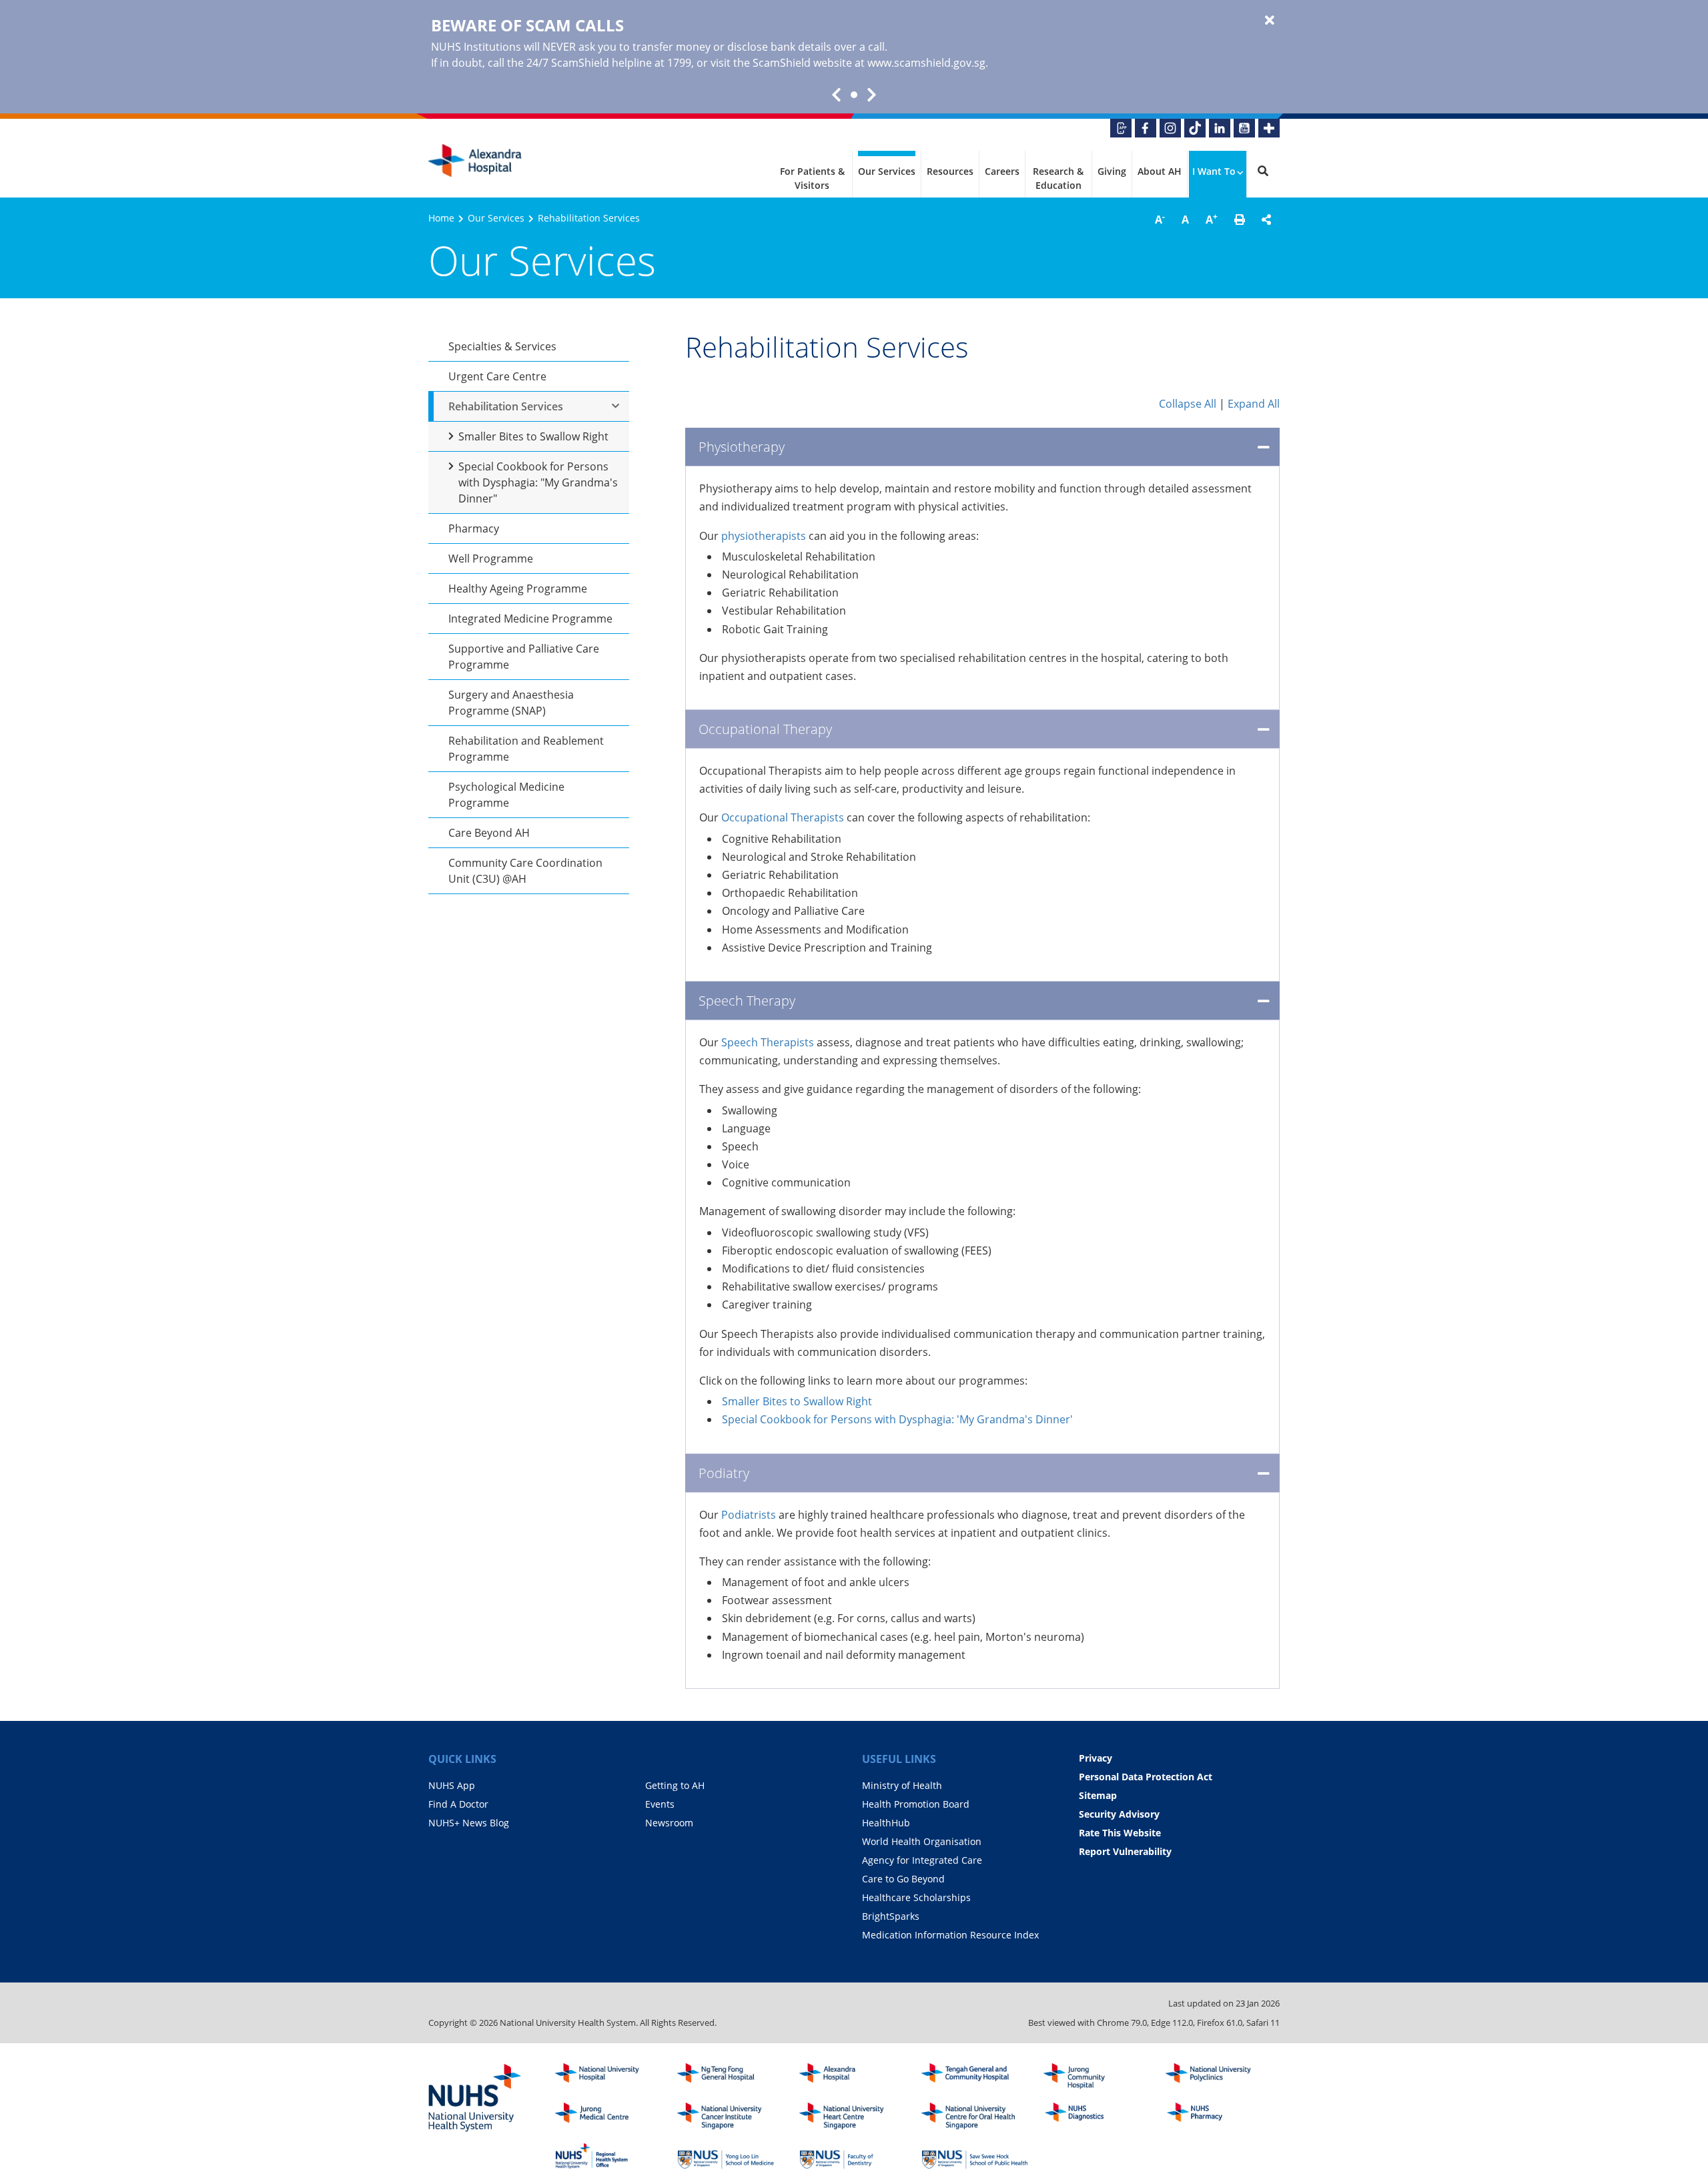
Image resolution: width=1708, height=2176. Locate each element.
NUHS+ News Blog (469, 1823)
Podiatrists (749, 1515)
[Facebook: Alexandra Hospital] (1146, 128)
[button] (1240, 220)
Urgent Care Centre (497, 376)
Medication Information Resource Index (950, 1935)
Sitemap (1098, 1795)
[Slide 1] (854, 95)
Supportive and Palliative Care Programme (524, 657)
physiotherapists (764, 536)
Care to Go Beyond (903, 1879)
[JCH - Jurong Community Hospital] (1097, 2077)
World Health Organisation (922, 1841)
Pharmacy (474, 528)
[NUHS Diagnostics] (1097, 2116)
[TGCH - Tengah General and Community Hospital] (975, 2077)
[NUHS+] (1269, 128)
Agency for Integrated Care (922, 1860)
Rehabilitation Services (506, 406)
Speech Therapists (768, 1042)
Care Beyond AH (489, 833)
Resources (950, 171)
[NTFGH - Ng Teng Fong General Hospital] (731, 2077)
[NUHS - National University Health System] (475, 2099)
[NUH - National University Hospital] (608, 2077)
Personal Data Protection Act (1146, 1777)
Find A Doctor (458, 1804)
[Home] (853, 2077)
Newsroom (669, 1823)
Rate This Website (1120, 1833)
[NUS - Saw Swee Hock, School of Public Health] (975, 2156)
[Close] (1270, 21)
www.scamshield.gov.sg (926, 63)
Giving (1112, 171)
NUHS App (452, 1785)
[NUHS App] (1121, 128)
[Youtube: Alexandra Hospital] (1244, 128)
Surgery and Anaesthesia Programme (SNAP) (511, 703)
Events (660, 1804)
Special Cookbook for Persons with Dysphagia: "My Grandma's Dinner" (538, 482)
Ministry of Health (902, 1785)
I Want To (1214, 171)
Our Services (887, 171)
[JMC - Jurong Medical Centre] (608, 2116)
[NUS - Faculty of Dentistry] (853, 2156)
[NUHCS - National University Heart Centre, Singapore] (853, 2116)
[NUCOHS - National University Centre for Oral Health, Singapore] (975, 2116)
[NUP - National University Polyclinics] (1219, 2077)
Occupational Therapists (783, 817)
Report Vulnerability (1125, 1851)
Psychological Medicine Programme (506, 795)
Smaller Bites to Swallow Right (533, 436)
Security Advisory (1119, 1814)
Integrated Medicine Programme (530, 619)
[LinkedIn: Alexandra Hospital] (1220, 128)
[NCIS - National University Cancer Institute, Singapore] (731, 2116)
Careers (1002, 171)
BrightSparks (891, 1916)
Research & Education (1058, 178)
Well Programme (491, 559)
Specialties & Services (502, 346)
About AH (1160, 171)
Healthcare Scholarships (916, 1897)
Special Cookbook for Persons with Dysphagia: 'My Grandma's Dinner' (897, 1419)
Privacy (1096, 1758)
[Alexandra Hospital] (475, 161)
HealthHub (886, 1823)
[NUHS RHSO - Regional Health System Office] (608, 2156)
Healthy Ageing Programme (518, 589)
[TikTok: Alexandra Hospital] (1195, 128)
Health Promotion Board (916, 1804)
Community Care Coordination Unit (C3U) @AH (525, 871)
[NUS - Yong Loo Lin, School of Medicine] (731, 2156)
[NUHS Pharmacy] (1219, 2116)
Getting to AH (675, 1785)
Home (441, 218)
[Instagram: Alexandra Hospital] (1170, 128)
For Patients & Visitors (812, 178)
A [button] (1160, 219)
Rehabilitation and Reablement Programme (526, 749)
